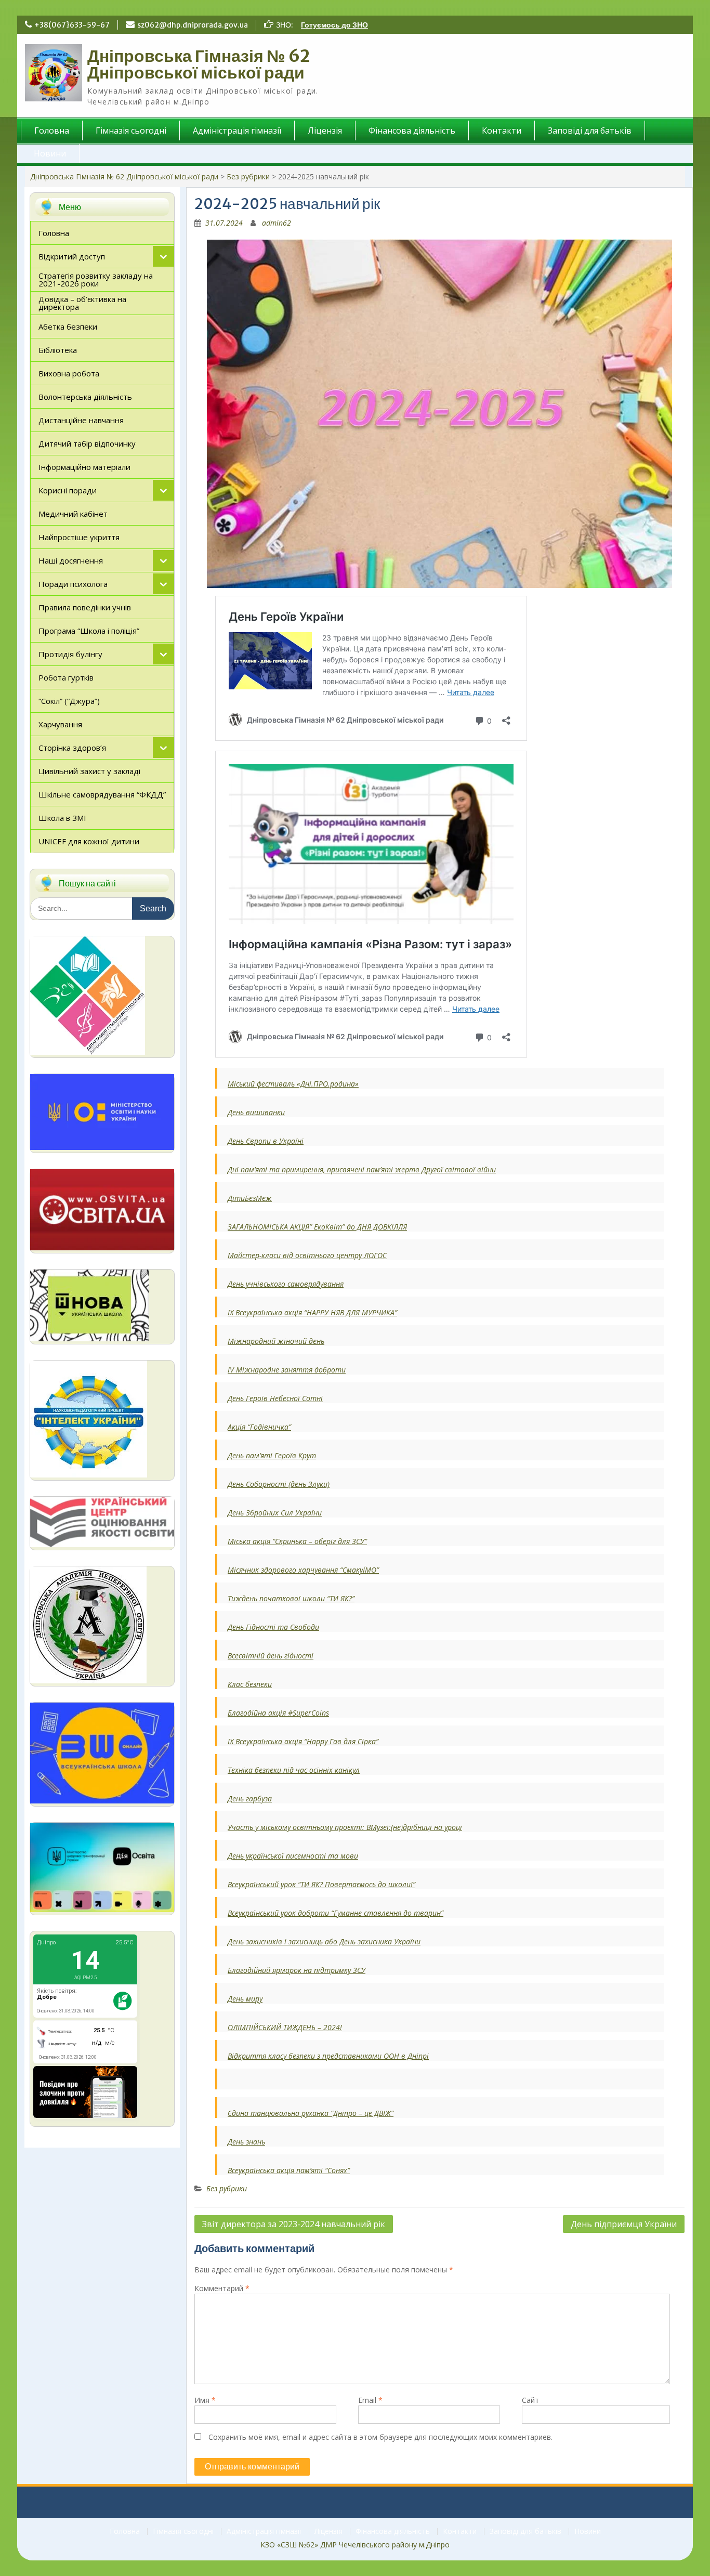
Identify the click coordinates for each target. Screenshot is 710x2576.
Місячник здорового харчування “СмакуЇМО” (303, 1570)
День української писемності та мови (293, 1856)
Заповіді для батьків (590, 130)
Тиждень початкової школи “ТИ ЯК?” (291, 1598)
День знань (246, 2142)
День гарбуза (250, 1799)
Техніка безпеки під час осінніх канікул (294, 1770)
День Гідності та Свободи (273, 1627)
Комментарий (222, 2288)
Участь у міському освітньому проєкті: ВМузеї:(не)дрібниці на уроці (345, 1827)
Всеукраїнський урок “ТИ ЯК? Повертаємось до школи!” (321, 1884)
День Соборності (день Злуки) (279, 1484)
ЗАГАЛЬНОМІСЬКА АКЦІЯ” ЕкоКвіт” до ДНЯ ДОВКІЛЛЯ (317, 1227)
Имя (205, 2400)
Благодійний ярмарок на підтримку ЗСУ (297, 1970)
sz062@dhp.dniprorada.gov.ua (193, 25)
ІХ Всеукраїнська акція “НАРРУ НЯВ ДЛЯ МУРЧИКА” (312, 1312)
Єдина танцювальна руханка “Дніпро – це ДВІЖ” (311, 2113)
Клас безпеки (250, 1684)
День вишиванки (256, 1112)
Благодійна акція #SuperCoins (278, 1713)
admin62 (277, 223)
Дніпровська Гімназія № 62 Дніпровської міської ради (199, 64)
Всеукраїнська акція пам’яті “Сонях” (289, 2170)
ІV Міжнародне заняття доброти (287, 1370)
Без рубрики (248, 176)
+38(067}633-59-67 (72, 25)
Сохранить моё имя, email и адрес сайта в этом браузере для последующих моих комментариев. (380, 2437)
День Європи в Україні (266, 1141)
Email (370, 2400)
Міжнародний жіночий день (276, 1341)
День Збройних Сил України (275, 1513)
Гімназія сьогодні (131, 130)
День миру (245, 1999)
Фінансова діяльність (412, 130)
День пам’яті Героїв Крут (272, 1455)
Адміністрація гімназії (237, 130)
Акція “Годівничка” (259, 1427)
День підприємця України (624, 2224)
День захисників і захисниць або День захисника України (324, 1941)
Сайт (530, 2400)
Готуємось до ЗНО (334, 25)
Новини (50, 153)
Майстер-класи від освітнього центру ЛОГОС (307, 1255)
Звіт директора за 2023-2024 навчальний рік (294, 2224)
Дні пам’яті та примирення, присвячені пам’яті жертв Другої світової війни (362, 1169)
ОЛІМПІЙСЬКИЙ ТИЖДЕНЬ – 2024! (285, 2027)
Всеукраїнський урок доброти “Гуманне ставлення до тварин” (336, 1913)
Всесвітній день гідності (271, 1656)
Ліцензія (325, 130)
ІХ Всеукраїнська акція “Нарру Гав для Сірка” (303, 1741)
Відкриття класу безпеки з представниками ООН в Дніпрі (328, 2056)
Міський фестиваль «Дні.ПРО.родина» (293, 1084)
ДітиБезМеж (250, 1198)
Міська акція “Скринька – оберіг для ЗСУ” (297, 1541)
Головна (52, 130)
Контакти (502, 130)
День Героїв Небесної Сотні (275, 1398)
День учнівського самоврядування (286, 1284)
